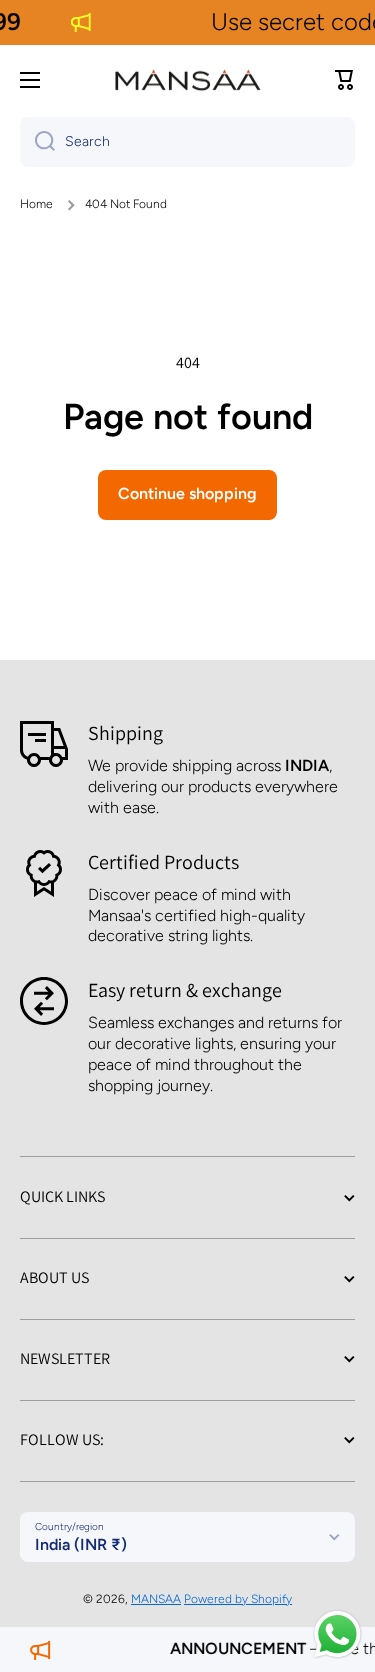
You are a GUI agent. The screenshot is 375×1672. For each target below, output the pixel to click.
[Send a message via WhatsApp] (337, 1634)
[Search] (37, 142)
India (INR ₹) (81, 1544)
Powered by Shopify (238, 1599)
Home (36, 204)
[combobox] (187, 142)
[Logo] (188, 80)
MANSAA (156, 1599)
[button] (345, 80)
